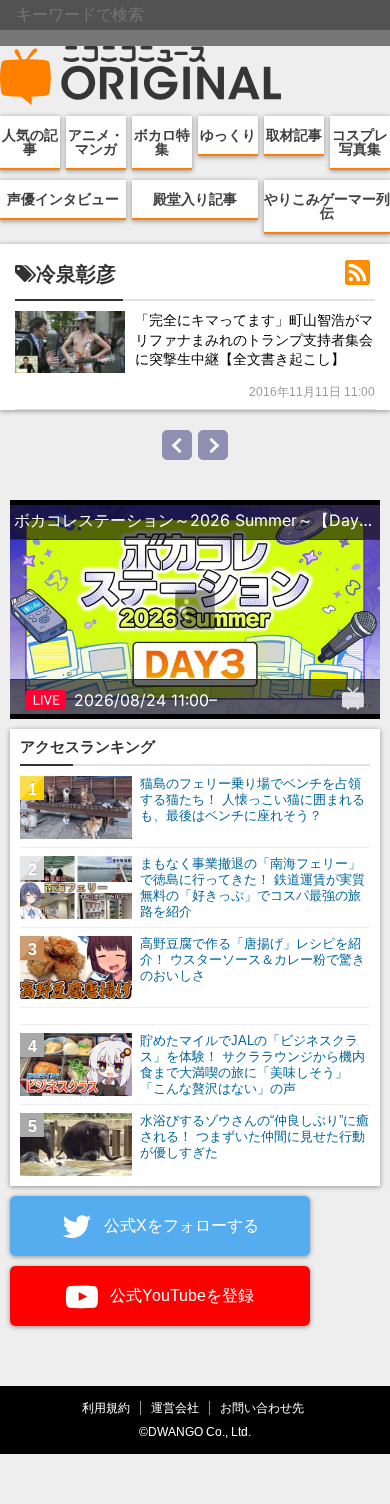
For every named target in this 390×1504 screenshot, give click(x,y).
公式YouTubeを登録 (180, 1295)
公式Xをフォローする (179, 1225)
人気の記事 (30, 142)
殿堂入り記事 (195, 199)
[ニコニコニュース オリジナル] (141, 76)
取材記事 (294, 135)
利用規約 (106, 1407)
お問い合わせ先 (262, 1407)
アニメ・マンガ (96, 142)
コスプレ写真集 (360, 142)
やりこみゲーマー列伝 (327, 206)
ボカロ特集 (162, 142)
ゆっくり (228, 135)
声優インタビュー (63, 199)
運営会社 (175, 1407)
